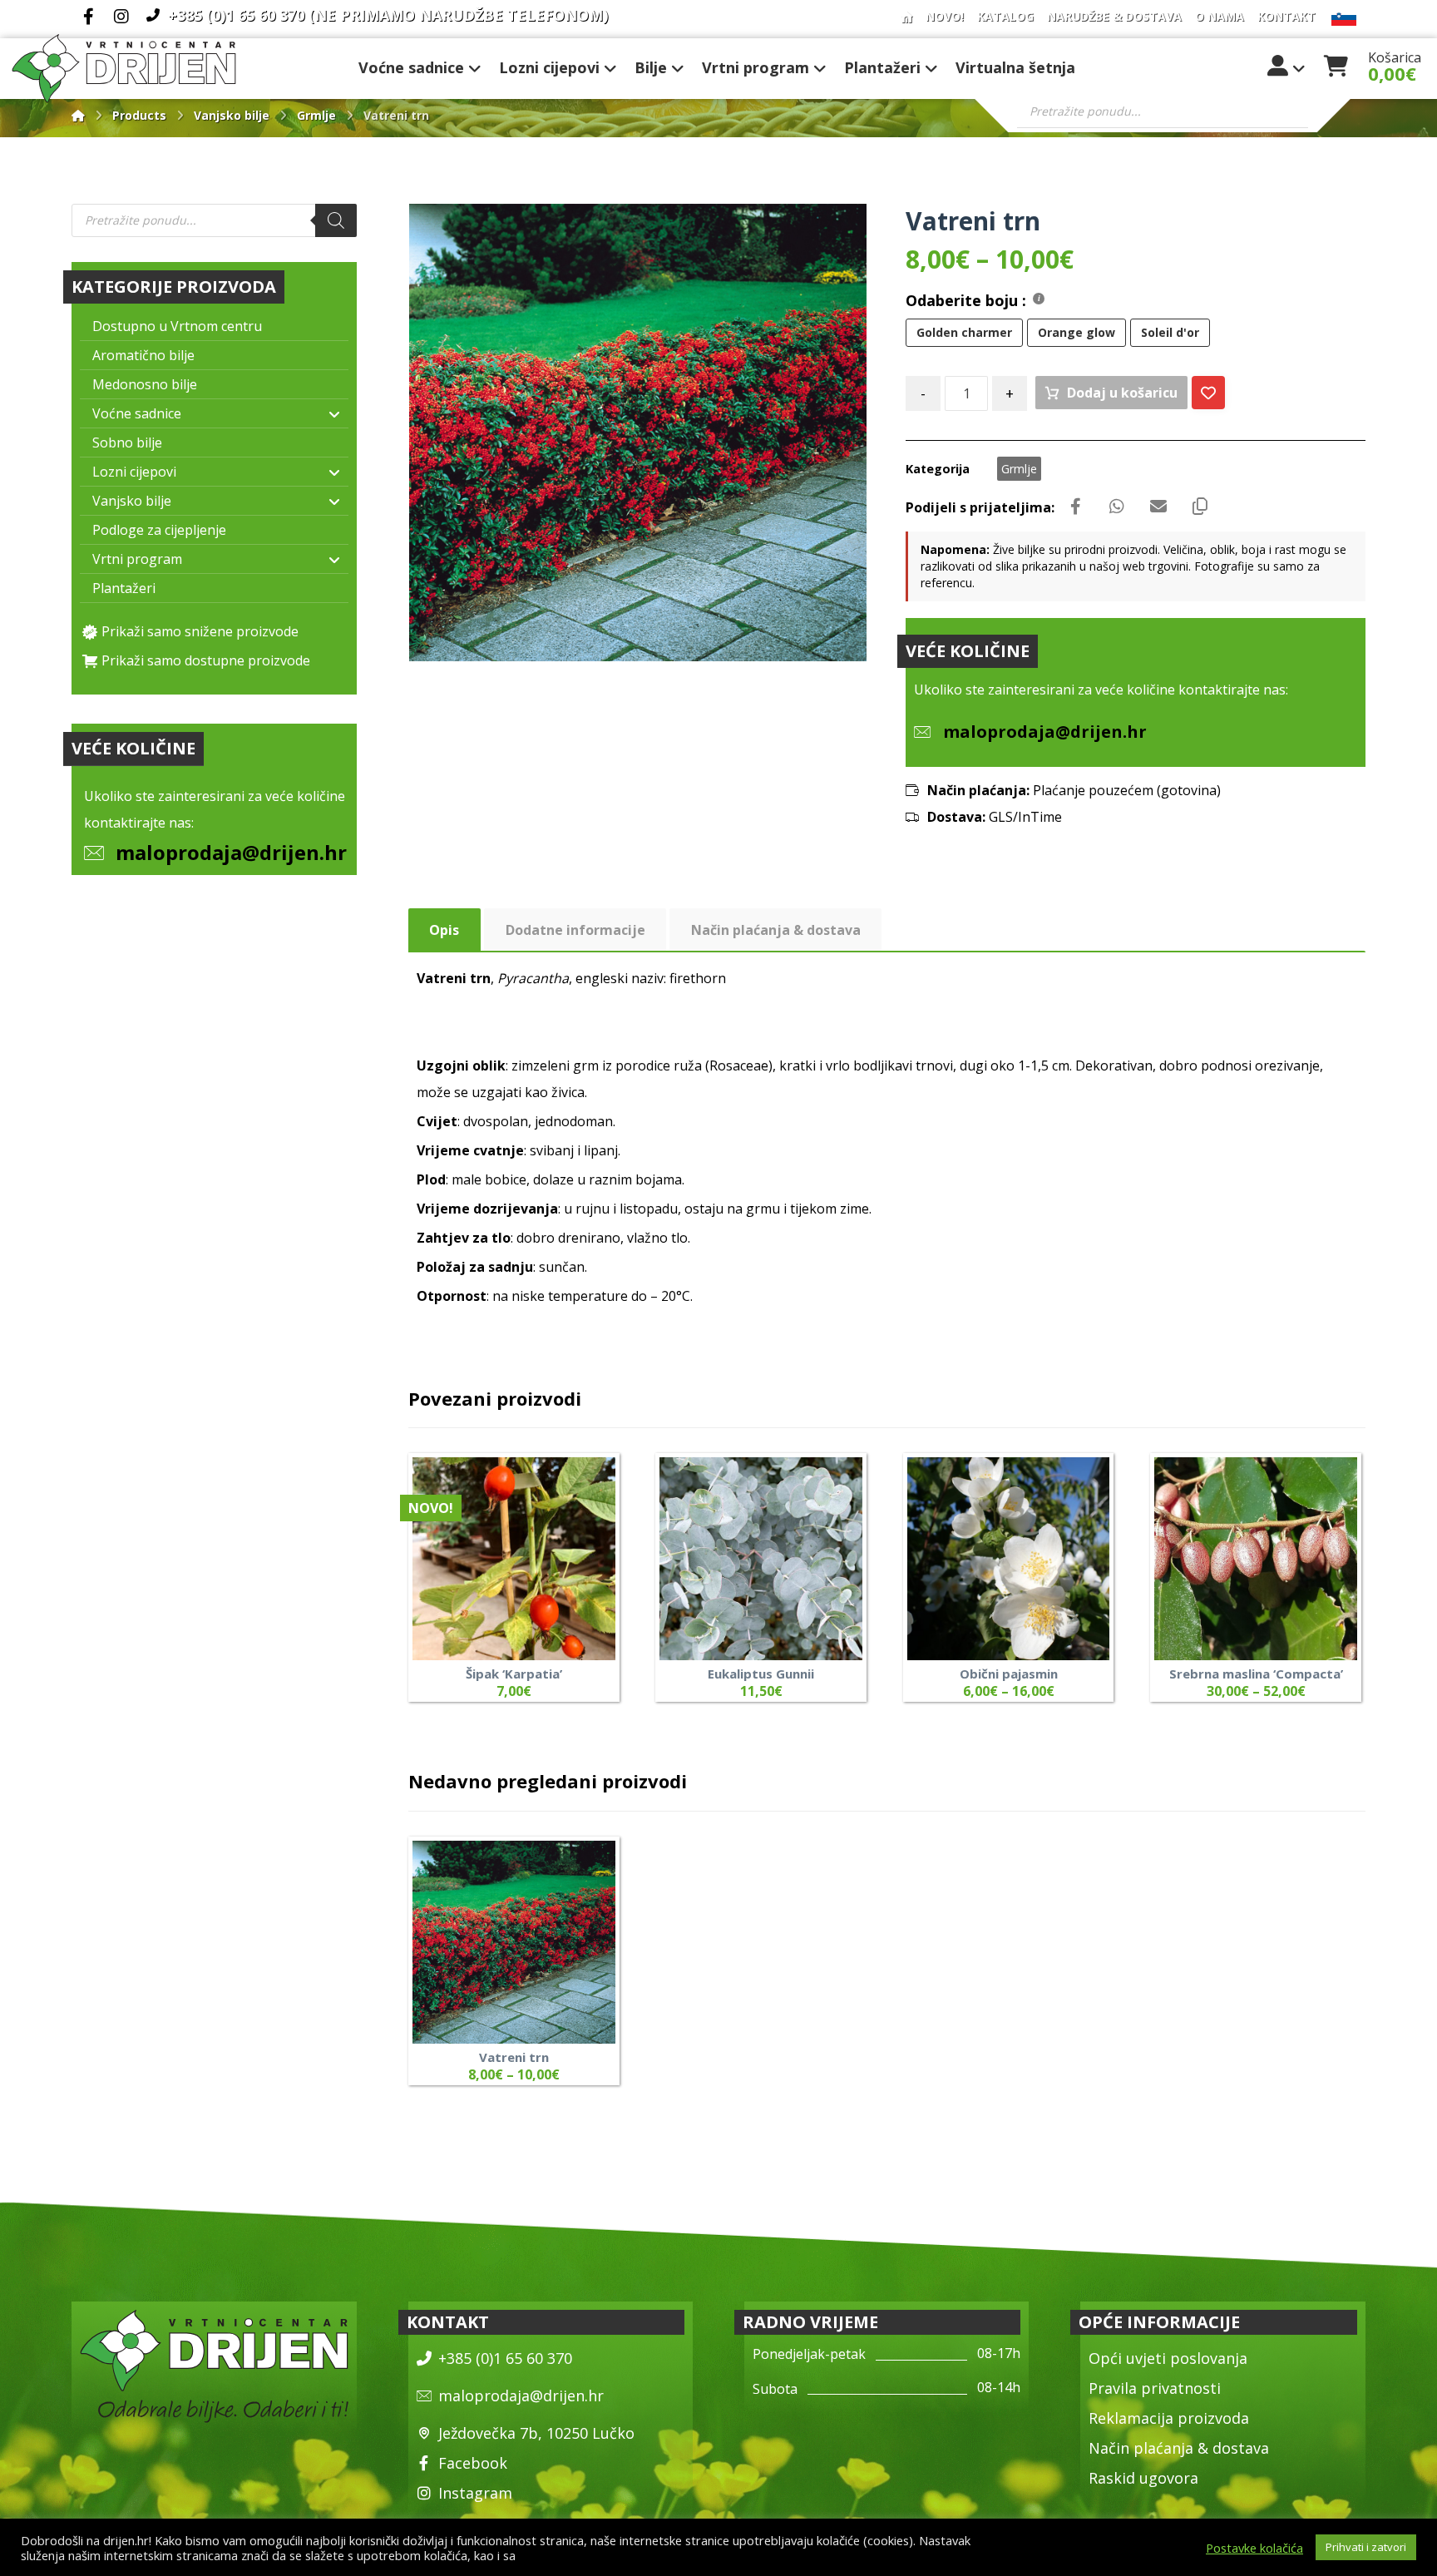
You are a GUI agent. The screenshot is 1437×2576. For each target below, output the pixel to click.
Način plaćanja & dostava (1179, 2448)
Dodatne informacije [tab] (575, 930)
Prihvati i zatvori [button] (1366, 2547)
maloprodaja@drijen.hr (231, 852)
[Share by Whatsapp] (1117, 507)
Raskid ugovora (1143, 2478)
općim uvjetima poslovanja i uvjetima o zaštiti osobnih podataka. (698, 2555)
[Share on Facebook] (1075, 507)
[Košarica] (1336, 64)
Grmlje (1019, 469)
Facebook (473, 2463)
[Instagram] (121, 17)
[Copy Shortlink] (1200, 507)
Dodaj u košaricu (1122, 393)
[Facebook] (88, 17)
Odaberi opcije (819, 1630)
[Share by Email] (1158, 507)
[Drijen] (78, 115)
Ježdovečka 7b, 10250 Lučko (536, 2433)
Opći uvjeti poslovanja (1168, 2358)
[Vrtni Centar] (124, 69)
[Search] (336, 220)
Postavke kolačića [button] (1254, 2548)
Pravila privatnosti (1155, 2388)
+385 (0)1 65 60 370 (505, 2358)
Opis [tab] (444, 930)
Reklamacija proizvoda (1169, 2418)
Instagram (475, 2493)
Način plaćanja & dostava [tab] (776, 930)
